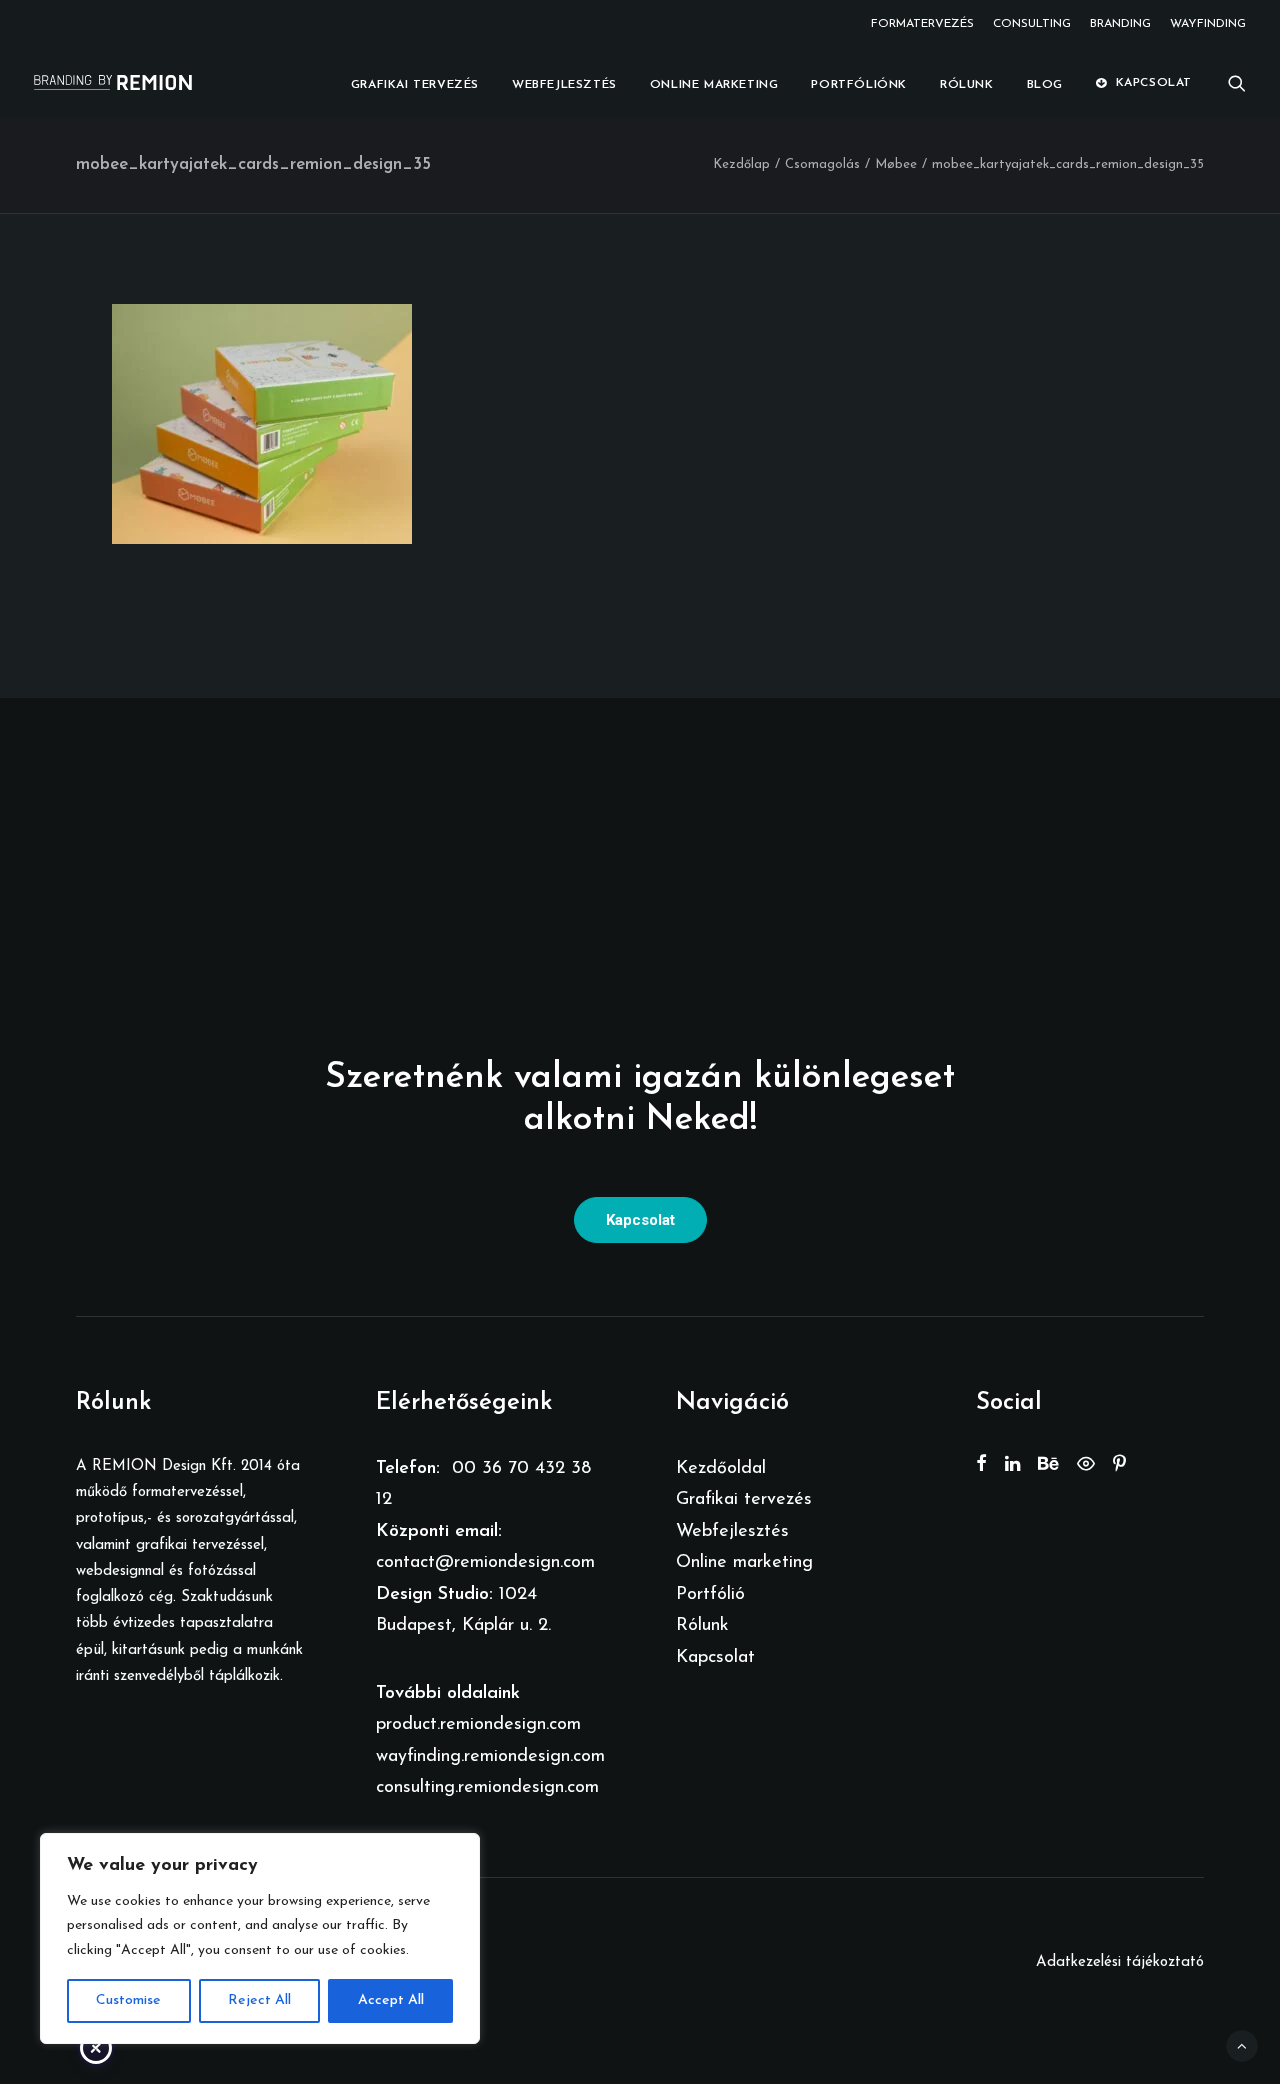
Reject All (259, 2000)
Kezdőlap (741, 164)
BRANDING (1120, 24)
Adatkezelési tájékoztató (1120, 1962)
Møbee (896, 164)
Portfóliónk (859, 85)
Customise (128, 2000)
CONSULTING (1032, 24)
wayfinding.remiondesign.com (490, 1757)
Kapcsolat (1154, 83)
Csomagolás (822, 164)
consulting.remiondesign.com (487, 1788)
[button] (1237, 82)
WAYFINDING (1208, 24)
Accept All (391, 2000)
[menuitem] (926, 24)
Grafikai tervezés (415, 85)
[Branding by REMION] (113, 82)
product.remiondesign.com (478, 1725)
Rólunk (967, 85)
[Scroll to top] (1242, 2045)
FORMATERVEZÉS (922, 24)
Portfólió (710, 1595)
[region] (260, 1939)
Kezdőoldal (721, 1469)
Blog (1045, 85)
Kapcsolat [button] (640, 1220)
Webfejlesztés (564, 85)
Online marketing (714, 85)
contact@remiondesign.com (485, 1563)
